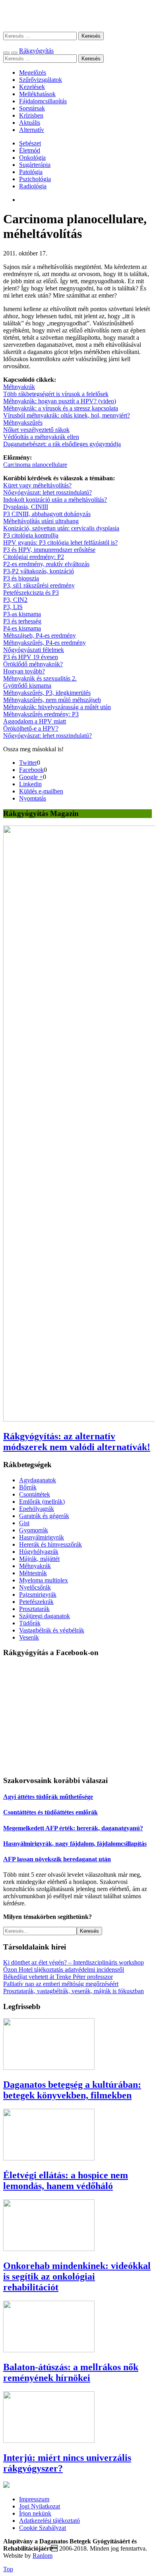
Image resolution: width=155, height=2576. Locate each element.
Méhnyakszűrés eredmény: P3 (41, 714)
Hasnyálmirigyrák (42, 1537)
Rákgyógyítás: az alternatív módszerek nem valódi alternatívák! (77, 1442)
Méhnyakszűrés (23, 423)
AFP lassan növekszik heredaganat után (57, 1859)
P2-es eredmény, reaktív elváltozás (46, 564)
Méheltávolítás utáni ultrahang (41, 521)
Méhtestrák (33, 1573)
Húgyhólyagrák (39, 1552)
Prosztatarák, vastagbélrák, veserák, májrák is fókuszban (74, 1991)
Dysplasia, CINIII (26, 507)
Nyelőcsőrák (35, 1587)
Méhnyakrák (19, 387)
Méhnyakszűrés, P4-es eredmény (45, 643)
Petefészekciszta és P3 (31, 593)
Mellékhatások (37, 94)
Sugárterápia (35, 165)
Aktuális (30, 123)
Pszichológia (35, 179)
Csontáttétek (35, 1494)
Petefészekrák (36, 1602)
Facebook (31, 770)
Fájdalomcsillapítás (43, 101)
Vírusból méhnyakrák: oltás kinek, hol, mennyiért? (67, 415)
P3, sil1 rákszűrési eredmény (39, 585)
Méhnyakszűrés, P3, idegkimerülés (47, 693)
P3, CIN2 (15, 600)
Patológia (31, 172)
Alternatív (32, 130)
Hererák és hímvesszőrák (50, 1544)
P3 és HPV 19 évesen (31, 657)
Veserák (29, 1637)
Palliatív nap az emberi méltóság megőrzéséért (61, 1984)
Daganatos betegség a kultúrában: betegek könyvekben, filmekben (72, 2090)
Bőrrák (28, 1487)
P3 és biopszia (21, 578)
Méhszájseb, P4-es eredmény (40, 635)
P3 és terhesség (22, 621)
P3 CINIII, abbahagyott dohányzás (47, 514)
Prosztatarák (34, 1609)
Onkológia (32, 158)
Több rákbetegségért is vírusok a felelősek (56, 394)
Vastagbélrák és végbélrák (52, 1630)
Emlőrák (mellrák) (42, 1502)
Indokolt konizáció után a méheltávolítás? (55, 500)
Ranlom (43, 2556)
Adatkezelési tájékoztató (49, 2521)
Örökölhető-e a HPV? (31, 728)
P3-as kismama (22, 614)
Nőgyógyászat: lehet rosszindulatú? (47, 492)
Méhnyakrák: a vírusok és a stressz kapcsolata (61, 408)
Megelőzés (33, 73)
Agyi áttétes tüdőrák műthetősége (48, 1797)
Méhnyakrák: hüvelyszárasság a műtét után (57, 707)
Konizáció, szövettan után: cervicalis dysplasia (61, 528)
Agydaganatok (38, 1480)
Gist (24, 1523)
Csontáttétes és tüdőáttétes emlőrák (50, 1812)
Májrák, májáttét (39, 1559)
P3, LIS (13, 607)
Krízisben (31, 115)
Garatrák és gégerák (44, 1516)
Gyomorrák (34, 1530)
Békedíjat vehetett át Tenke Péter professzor (58, 1977)
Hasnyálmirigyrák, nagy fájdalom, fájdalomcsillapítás (75, 1844)
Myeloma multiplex (44, 1580)
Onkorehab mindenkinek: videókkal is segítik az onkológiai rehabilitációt (77, 2276)
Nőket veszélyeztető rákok (36, 430)
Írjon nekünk (35, 2513)
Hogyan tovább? (24, 671)
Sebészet (30, 143)
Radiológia (33, 186)
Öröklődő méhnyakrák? (33, 664)
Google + (31, 777)
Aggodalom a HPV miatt (35, 721)
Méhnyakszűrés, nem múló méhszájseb (52, 700)
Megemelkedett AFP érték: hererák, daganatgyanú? (73, 1828)
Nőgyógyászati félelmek (34, 650)
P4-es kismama (22, 628)
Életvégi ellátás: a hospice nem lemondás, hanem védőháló (66, 2181)
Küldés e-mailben (41, 791)
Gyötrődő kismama (27, 686)
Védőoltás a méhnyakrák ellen (41, 437)
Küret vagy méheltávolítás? (37, 485)
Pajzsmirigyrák (38, 1595)
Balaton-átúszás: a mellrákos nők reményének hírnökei (71, 2372)
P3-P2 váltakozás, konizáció (39, 571)
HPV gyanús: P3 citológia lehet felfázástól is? (60, 542)
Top (8, 2569)
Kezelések (32, 87)
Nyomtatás (33, 798)
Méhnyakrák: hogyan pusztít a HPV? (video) (60, 401)
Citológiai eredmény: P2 (34, 557)
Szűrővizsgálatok (41, 80)
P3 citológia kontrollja (31, 535)
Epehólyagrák (37, 1509)
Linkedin (30, 784)
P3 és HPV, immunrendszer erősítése (49, 550)
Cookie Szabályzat (43, 2528)
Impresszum (34, 2499)
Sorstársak (32, 108)
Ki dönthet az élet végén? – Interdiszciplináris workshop (74, 1962)
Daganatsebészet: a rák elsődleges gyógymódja (62, 444)
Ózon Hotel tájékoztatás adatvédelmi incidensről (64, 1970)
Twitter (28, 763)
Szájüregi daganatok (45, 1616)
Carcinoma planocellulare (35, 465)
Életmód (30, 150)
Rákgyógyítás (77, 16)
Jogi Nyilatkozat (40, 2506)
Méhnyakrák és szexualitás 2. (40, 678)
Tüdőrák (30, 1623)
